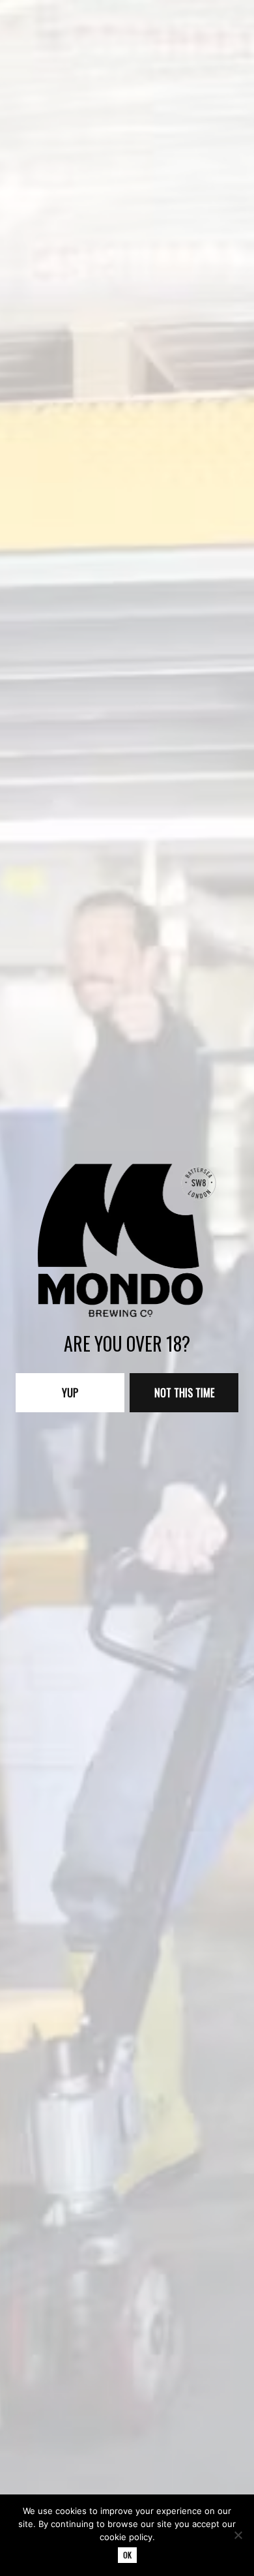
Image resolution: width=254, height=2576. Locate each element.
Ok (127, 2555)
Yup (70, 1393)
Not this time (184, 1393)
